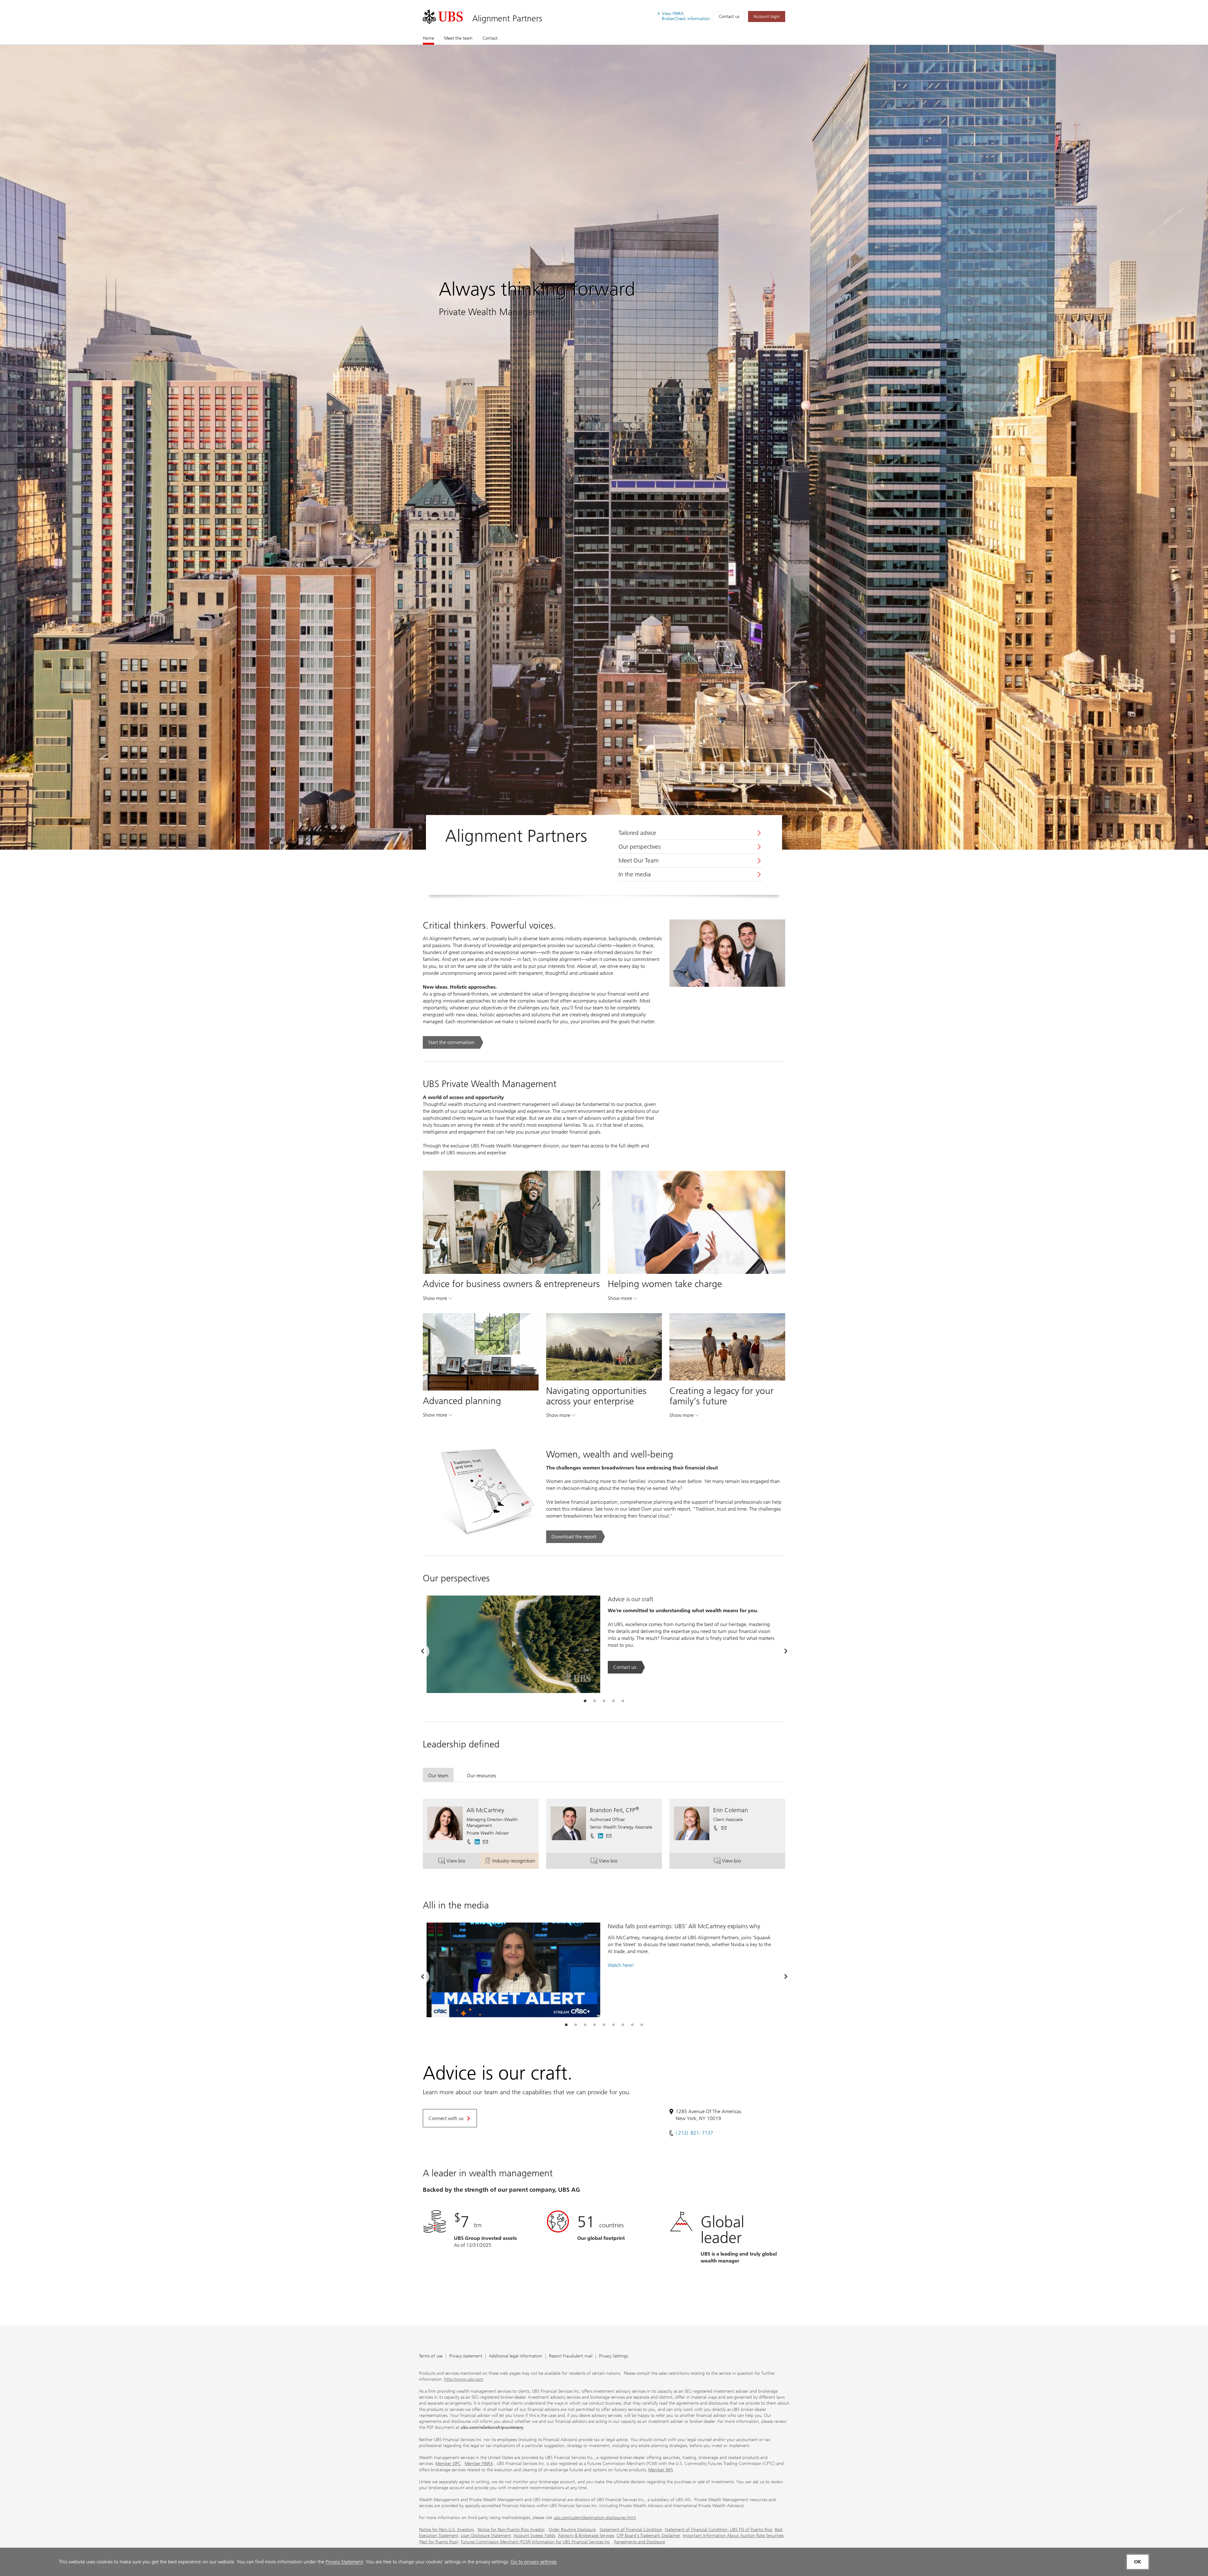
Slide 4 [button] (613, 1701)
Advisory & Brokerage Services (586, 2536)
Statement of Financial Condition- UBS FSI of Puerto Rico (719, 2530)
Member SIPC (448, 2464)
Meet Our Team (639, 861)
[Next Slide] (786, 1651)
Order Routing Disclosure (572, 2530)
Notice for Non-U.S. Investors (446, 2530)
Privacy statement (466, 2356)
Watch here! (621, 1965)
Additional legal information (516, 2356)
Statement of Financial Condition (631, 2530)
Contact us (729, 17)
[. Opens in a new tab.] (443, 17)
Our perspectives (640, 847)
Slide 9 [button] (642, 2025)
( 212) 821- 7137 (694, 2133)
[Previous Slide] (422, 1651)
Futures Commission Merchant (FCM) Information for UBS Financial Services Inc (535, 2542)
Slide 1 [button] (585, 1701)
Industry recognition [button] (515, 1862)
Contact (490, 38)
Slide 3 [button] (604, 1701)
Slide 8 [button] (632, 2025)
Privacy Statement (344, 2562)
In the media (635, 874)
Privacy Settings (613, 2356)
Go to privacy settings (534, 2562)
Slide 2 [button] (595, 1701)
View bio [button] (464, 1862)
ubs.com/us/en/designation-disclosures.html (595, 2518)
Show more (438, 1300)
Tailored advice (637, 833)
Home (428, 38)
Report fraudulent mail (571, 2356)
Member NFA (661, 2470)
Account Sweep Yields (534, 2536)
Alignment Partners (507, 18)
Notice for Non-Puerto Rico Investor (511, 2530)
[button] (485, 1842)
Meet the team (458, 38)
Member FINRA (479, 2464)
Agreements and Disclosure (639, 2542)
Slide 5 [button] (623, 1701)
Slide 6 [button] (613, 2025)
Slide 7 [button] (623, 2025)
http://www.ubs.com (464, 2379)
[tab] (585, 1701)
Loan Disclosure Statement (486, 2536)
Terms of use (431, 2356)
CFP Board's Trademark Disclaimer (648, 2536)
